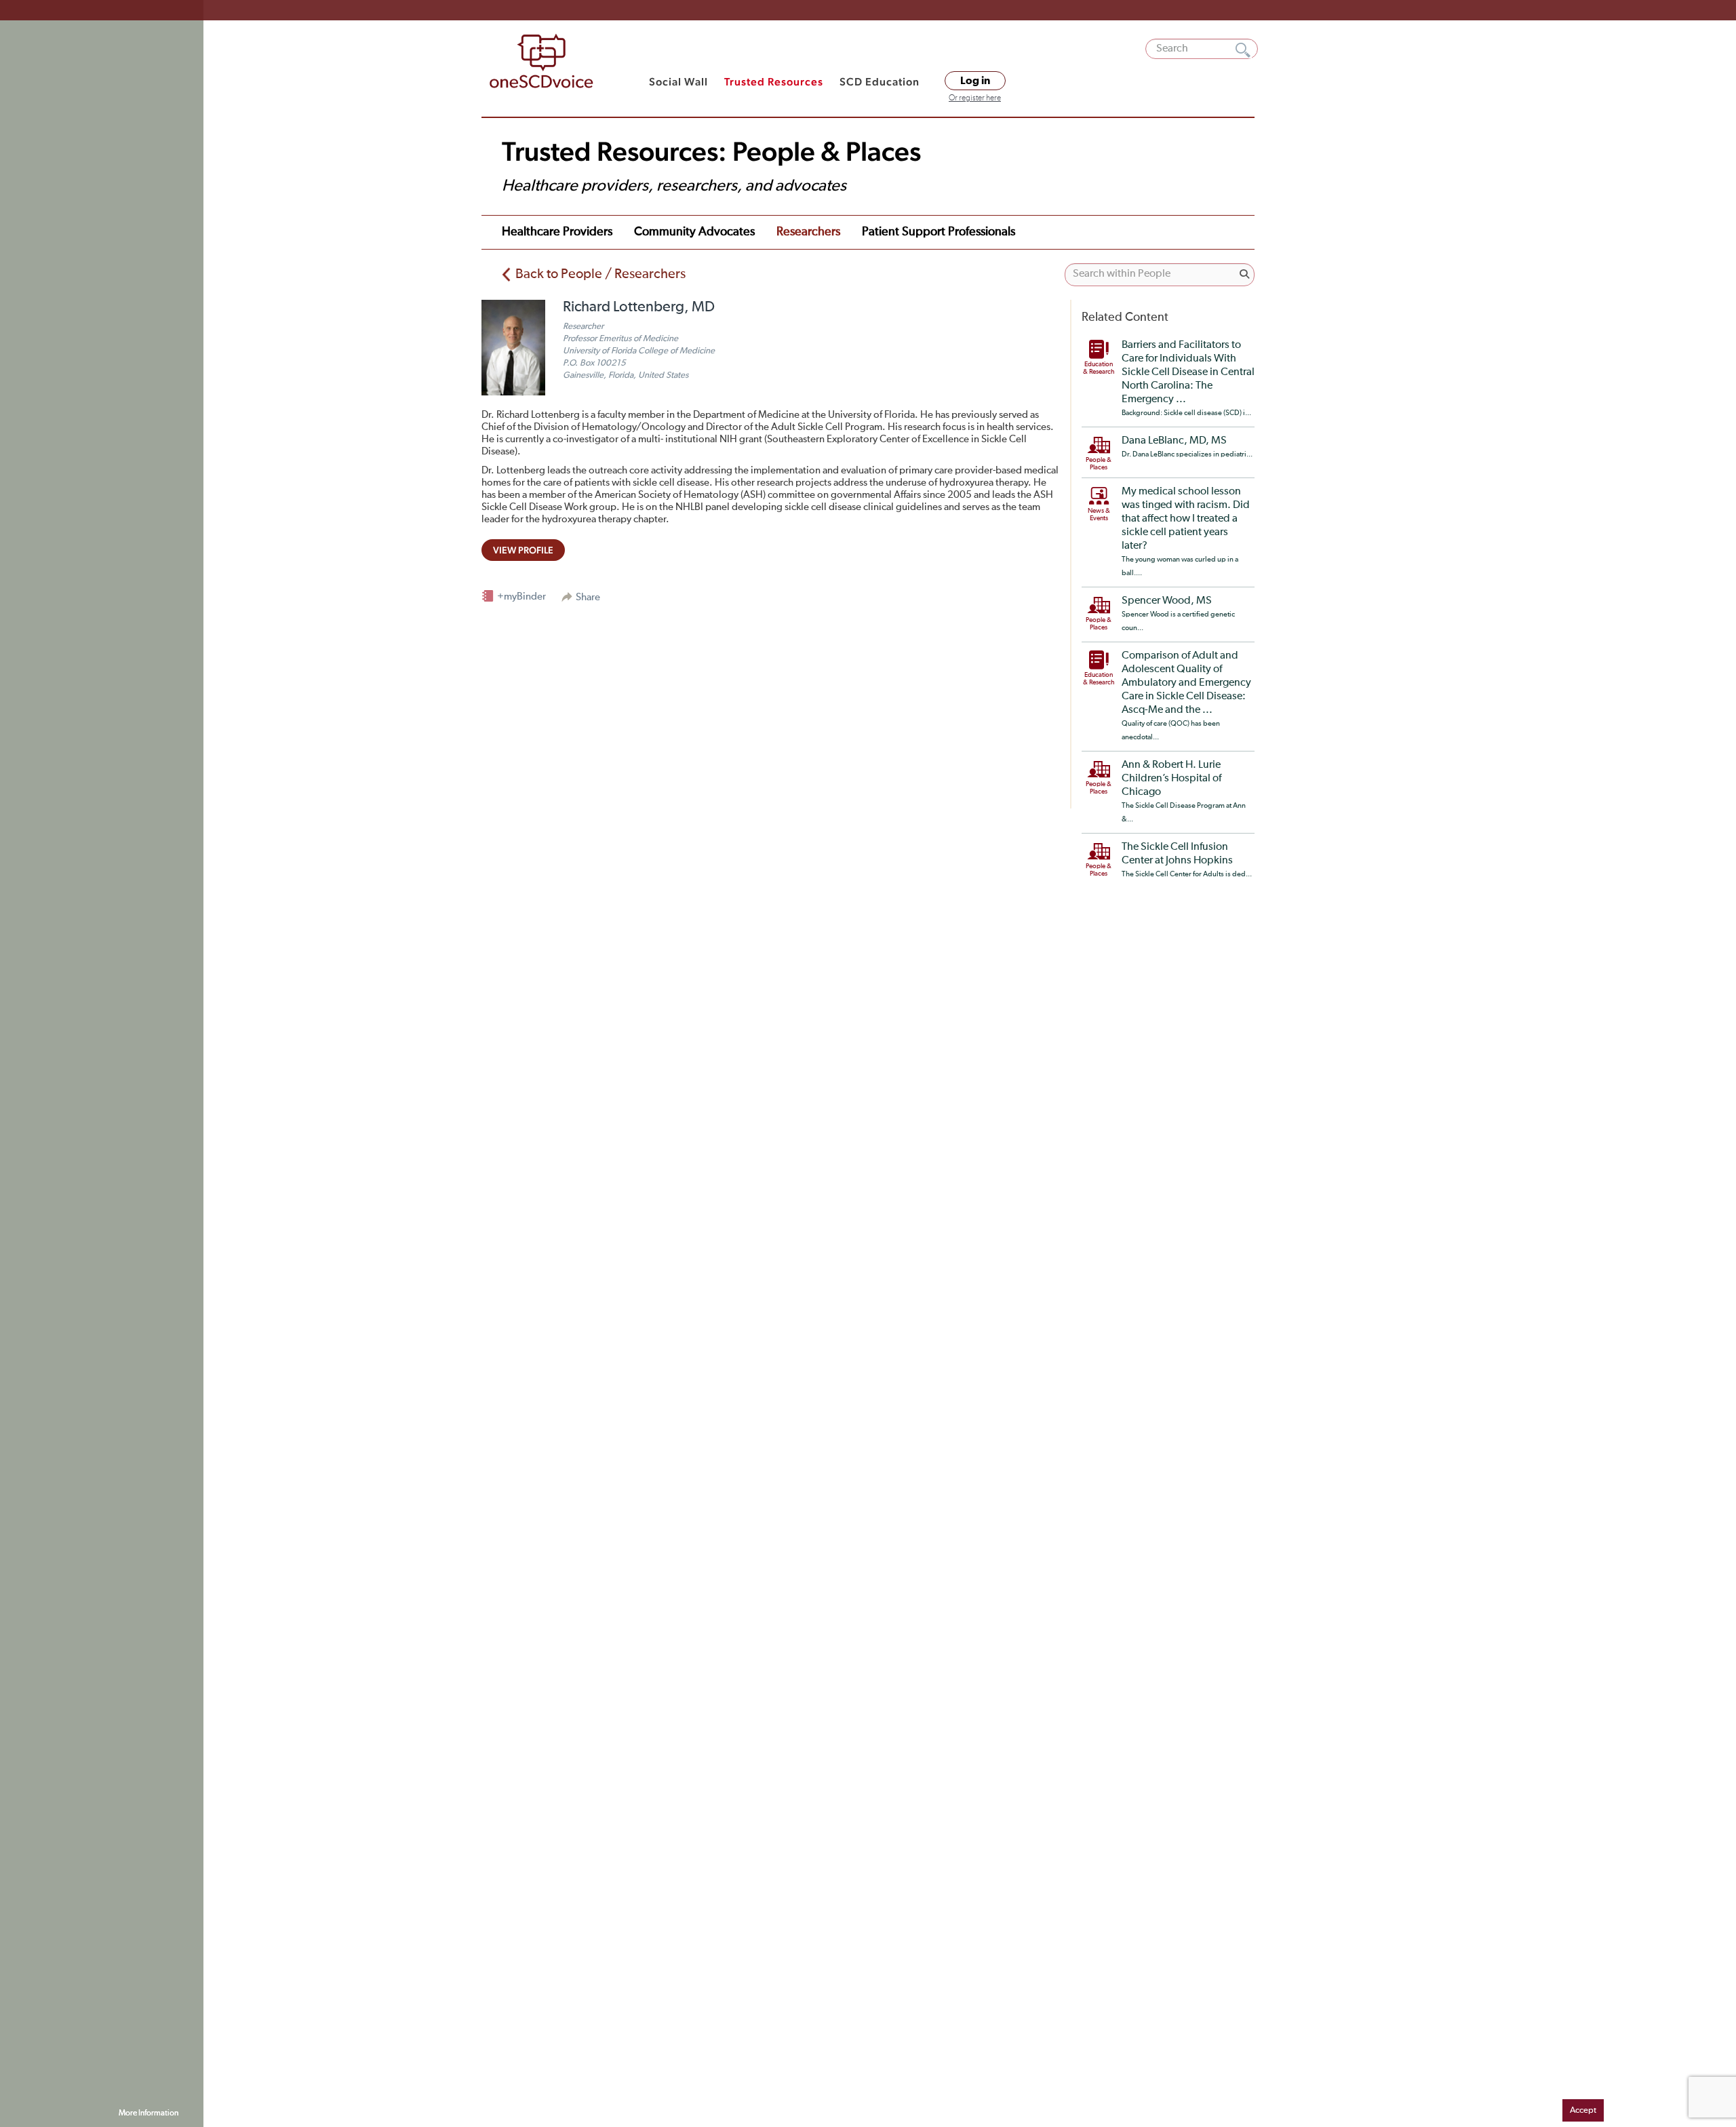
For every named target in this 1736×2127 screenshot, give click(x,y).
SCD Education (880, 82)
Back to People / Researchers (600, 274)
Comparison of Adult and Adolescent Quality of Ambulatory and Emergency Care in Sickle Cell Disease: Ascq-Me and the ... (1186, 683)
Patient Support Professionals (939, 232)
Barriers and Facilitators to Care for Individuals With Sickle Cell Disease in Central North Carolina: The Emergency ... (1188, 372)
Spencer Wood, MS (1167, 601)
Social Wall (678, 82)
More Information (149, 2113)
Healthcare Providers (557, 232)
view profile (523, 550)
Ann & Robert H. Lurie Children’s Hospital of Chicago (1171, 779)
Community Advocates (694, 232)
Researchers (808, 232)
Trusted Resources (774, 82)
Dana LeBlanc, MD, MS (1174, 441)
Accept (1583, 2110)
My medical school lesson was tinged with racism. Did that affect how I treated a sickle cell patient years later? (1186, 519)
